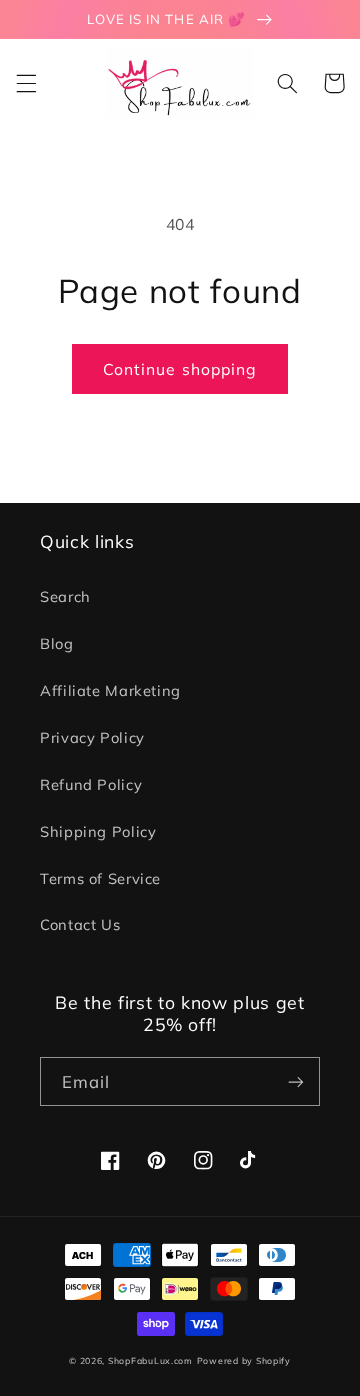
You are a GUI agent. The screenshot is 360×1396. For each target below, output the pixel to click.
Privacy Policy (92, 737)
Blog (57, 643)
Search (65, 596)
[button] (26, 83)
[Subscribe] (296, 1081)
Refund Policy (91, 784)
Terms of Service (100, 878)
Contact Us (80, 924)
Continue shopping (180, 369)
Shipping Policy (98, 831)
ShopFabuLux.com (150, 1360)
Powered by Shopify (244, 1360)
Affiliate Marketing (110, 690)
